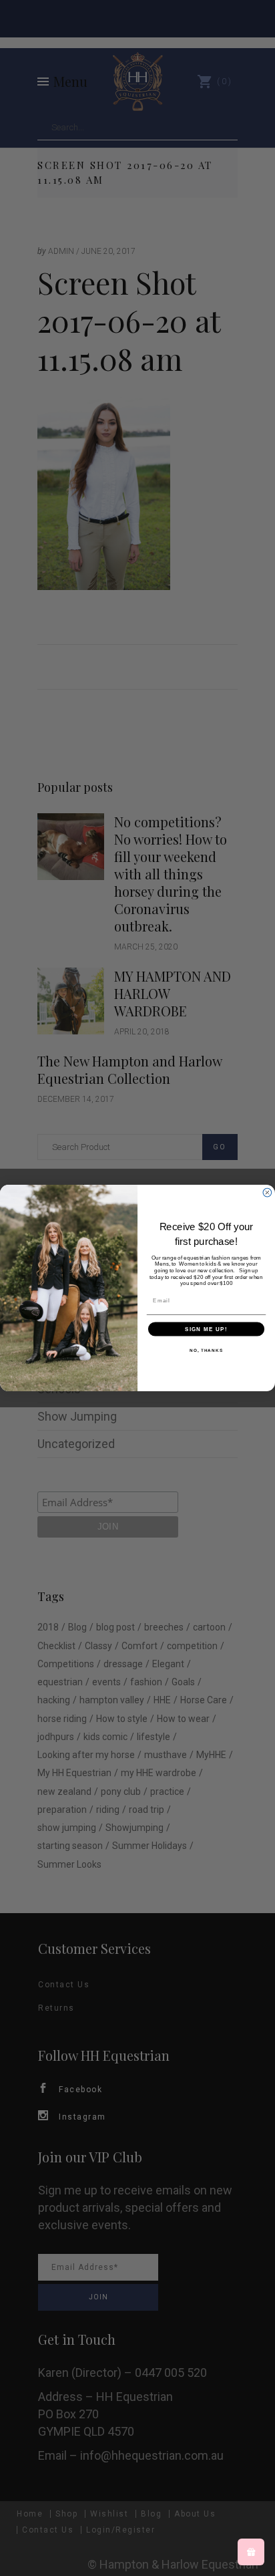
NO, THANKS (206, 1350)
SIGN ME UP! (206, 1329)
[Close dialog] (267, 1192)
